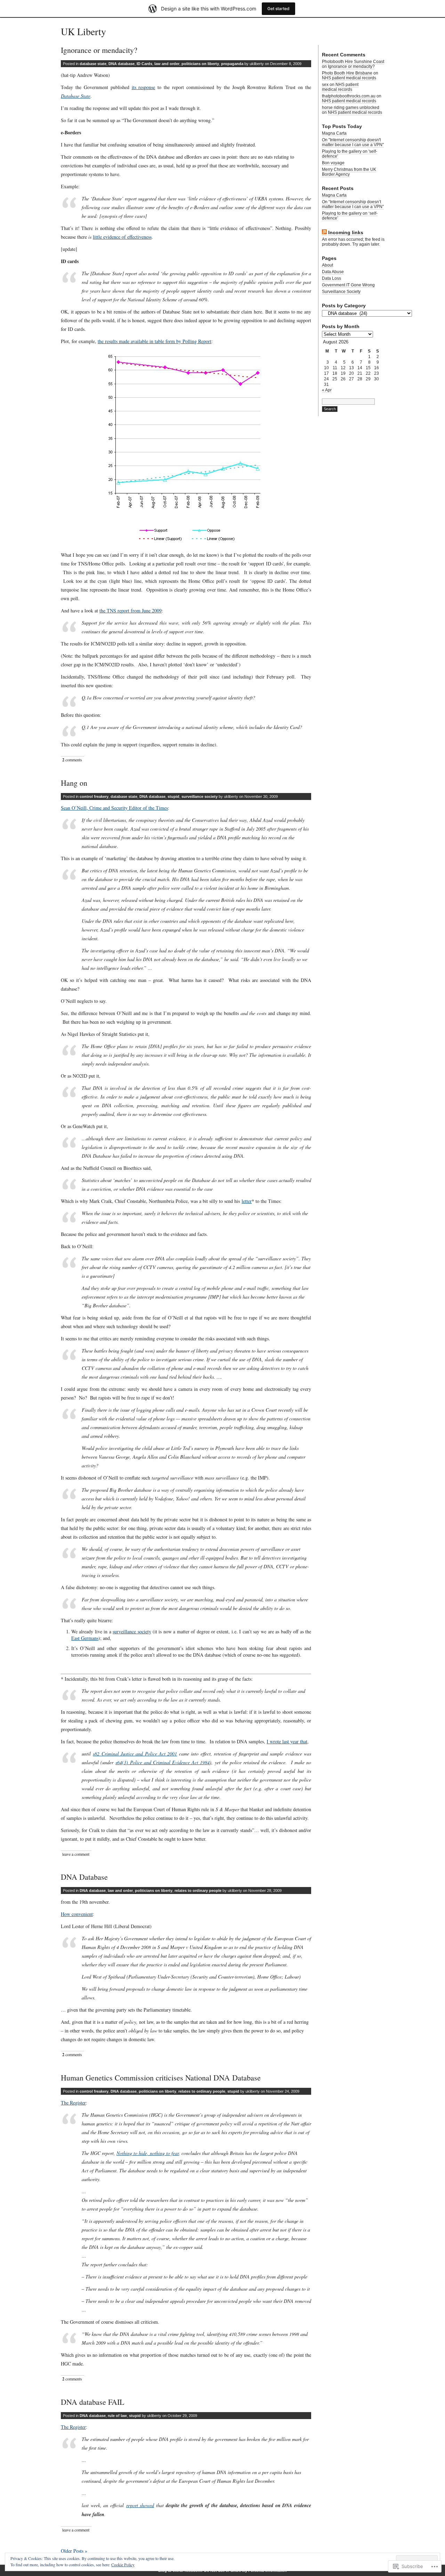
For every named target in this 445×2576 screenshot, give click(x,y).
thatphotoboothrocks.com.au (349, 96)
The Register (73, 2103)
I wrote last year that (287, 1741)
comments (72, 760)
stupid (173, 796)
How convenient (77, 1914)
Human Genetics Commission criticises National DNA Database (161, 2078)
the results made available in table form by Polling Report (155, 341)
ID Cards (144, 64)
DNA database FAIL (92, 2402)
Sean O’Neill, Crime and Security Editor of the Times (114, 808)
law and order (167, 64)
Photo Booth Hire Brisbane (347, 73)
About (327, 265)
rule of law (117, 2416)
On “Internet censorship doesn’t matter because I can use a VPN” (353, 204)
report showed (140, 2505)
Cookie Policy (123, 2565)
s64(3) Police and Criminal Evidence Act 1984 (163, 1762)
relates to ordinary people (198, 1891)
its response (144, 87)
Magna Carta (334, 133)
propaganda (232, 64)
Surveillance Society (341, 292)
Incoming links (346, 232)
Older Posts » (74, 2551)
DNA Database (84, 1877)
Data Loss (331, 278)
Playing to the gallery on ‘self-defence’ (350, 216)
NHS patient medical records (349, 78)
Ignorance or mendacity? (99, 50)
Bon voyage (333, 163)
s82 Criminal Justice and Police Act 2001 (135, 1754)
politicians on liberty (200, 64)
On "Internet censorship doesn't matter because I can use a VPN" (353, 142)
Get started (278, 9)
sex (325, 85)
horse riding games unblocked (351, 108)
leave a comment (76, 1854)
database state (93, 64)
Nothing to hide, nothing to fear (148, 2153)
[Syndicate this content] (324, 233)
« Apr (327, 390)
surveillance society (200, 796)
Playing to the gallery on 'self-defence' (350, 154)
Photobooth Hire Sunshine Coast (353, 62)
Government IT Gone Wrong (348, 285)
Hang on (74, 783)
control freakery (94, 796)
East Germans (85, 1638)
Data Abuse (333, 272)
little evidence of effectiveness (122, 237)
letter (247, 1201)
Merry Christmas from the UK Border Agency (349, 172)
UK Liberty (83, 31)
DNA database (122, 64)
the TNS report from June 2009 (131, 611)
